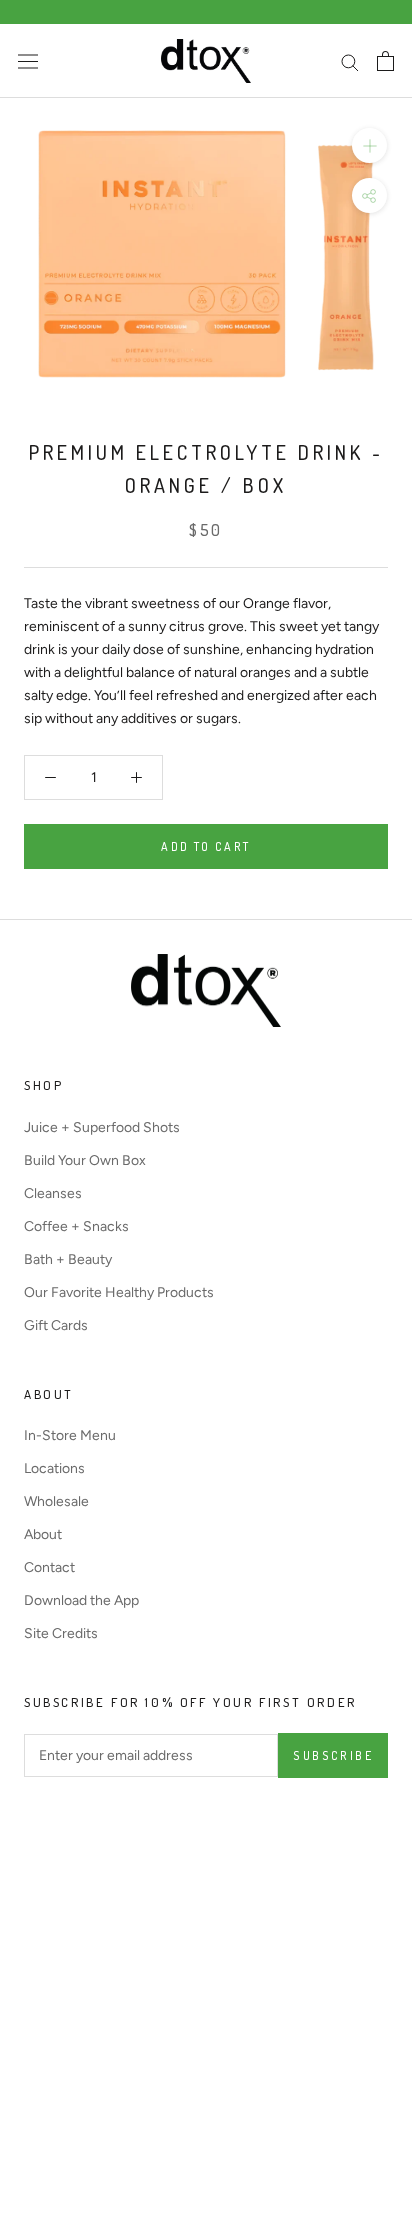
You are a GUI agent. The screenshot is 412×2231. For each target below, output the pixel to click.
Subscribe (333, 1755)
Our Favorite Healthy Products (119, 1292)
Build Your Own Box (85, 1160)
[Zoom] (369, 145)
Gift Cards (56, 1325)
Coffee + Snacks (76, 1226)
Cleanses (53, 1193)
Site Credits (61, 1633)
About (43, 1534)
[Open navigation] (28, 61)
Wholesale (56, 1501)
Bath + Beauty (68, 1259)
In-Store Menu (70, 1435)
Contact (49, 1567)
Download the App (81, 1600)
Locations (54, 1468)
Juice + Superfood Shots (102, 1127)
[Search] (350, 61)
